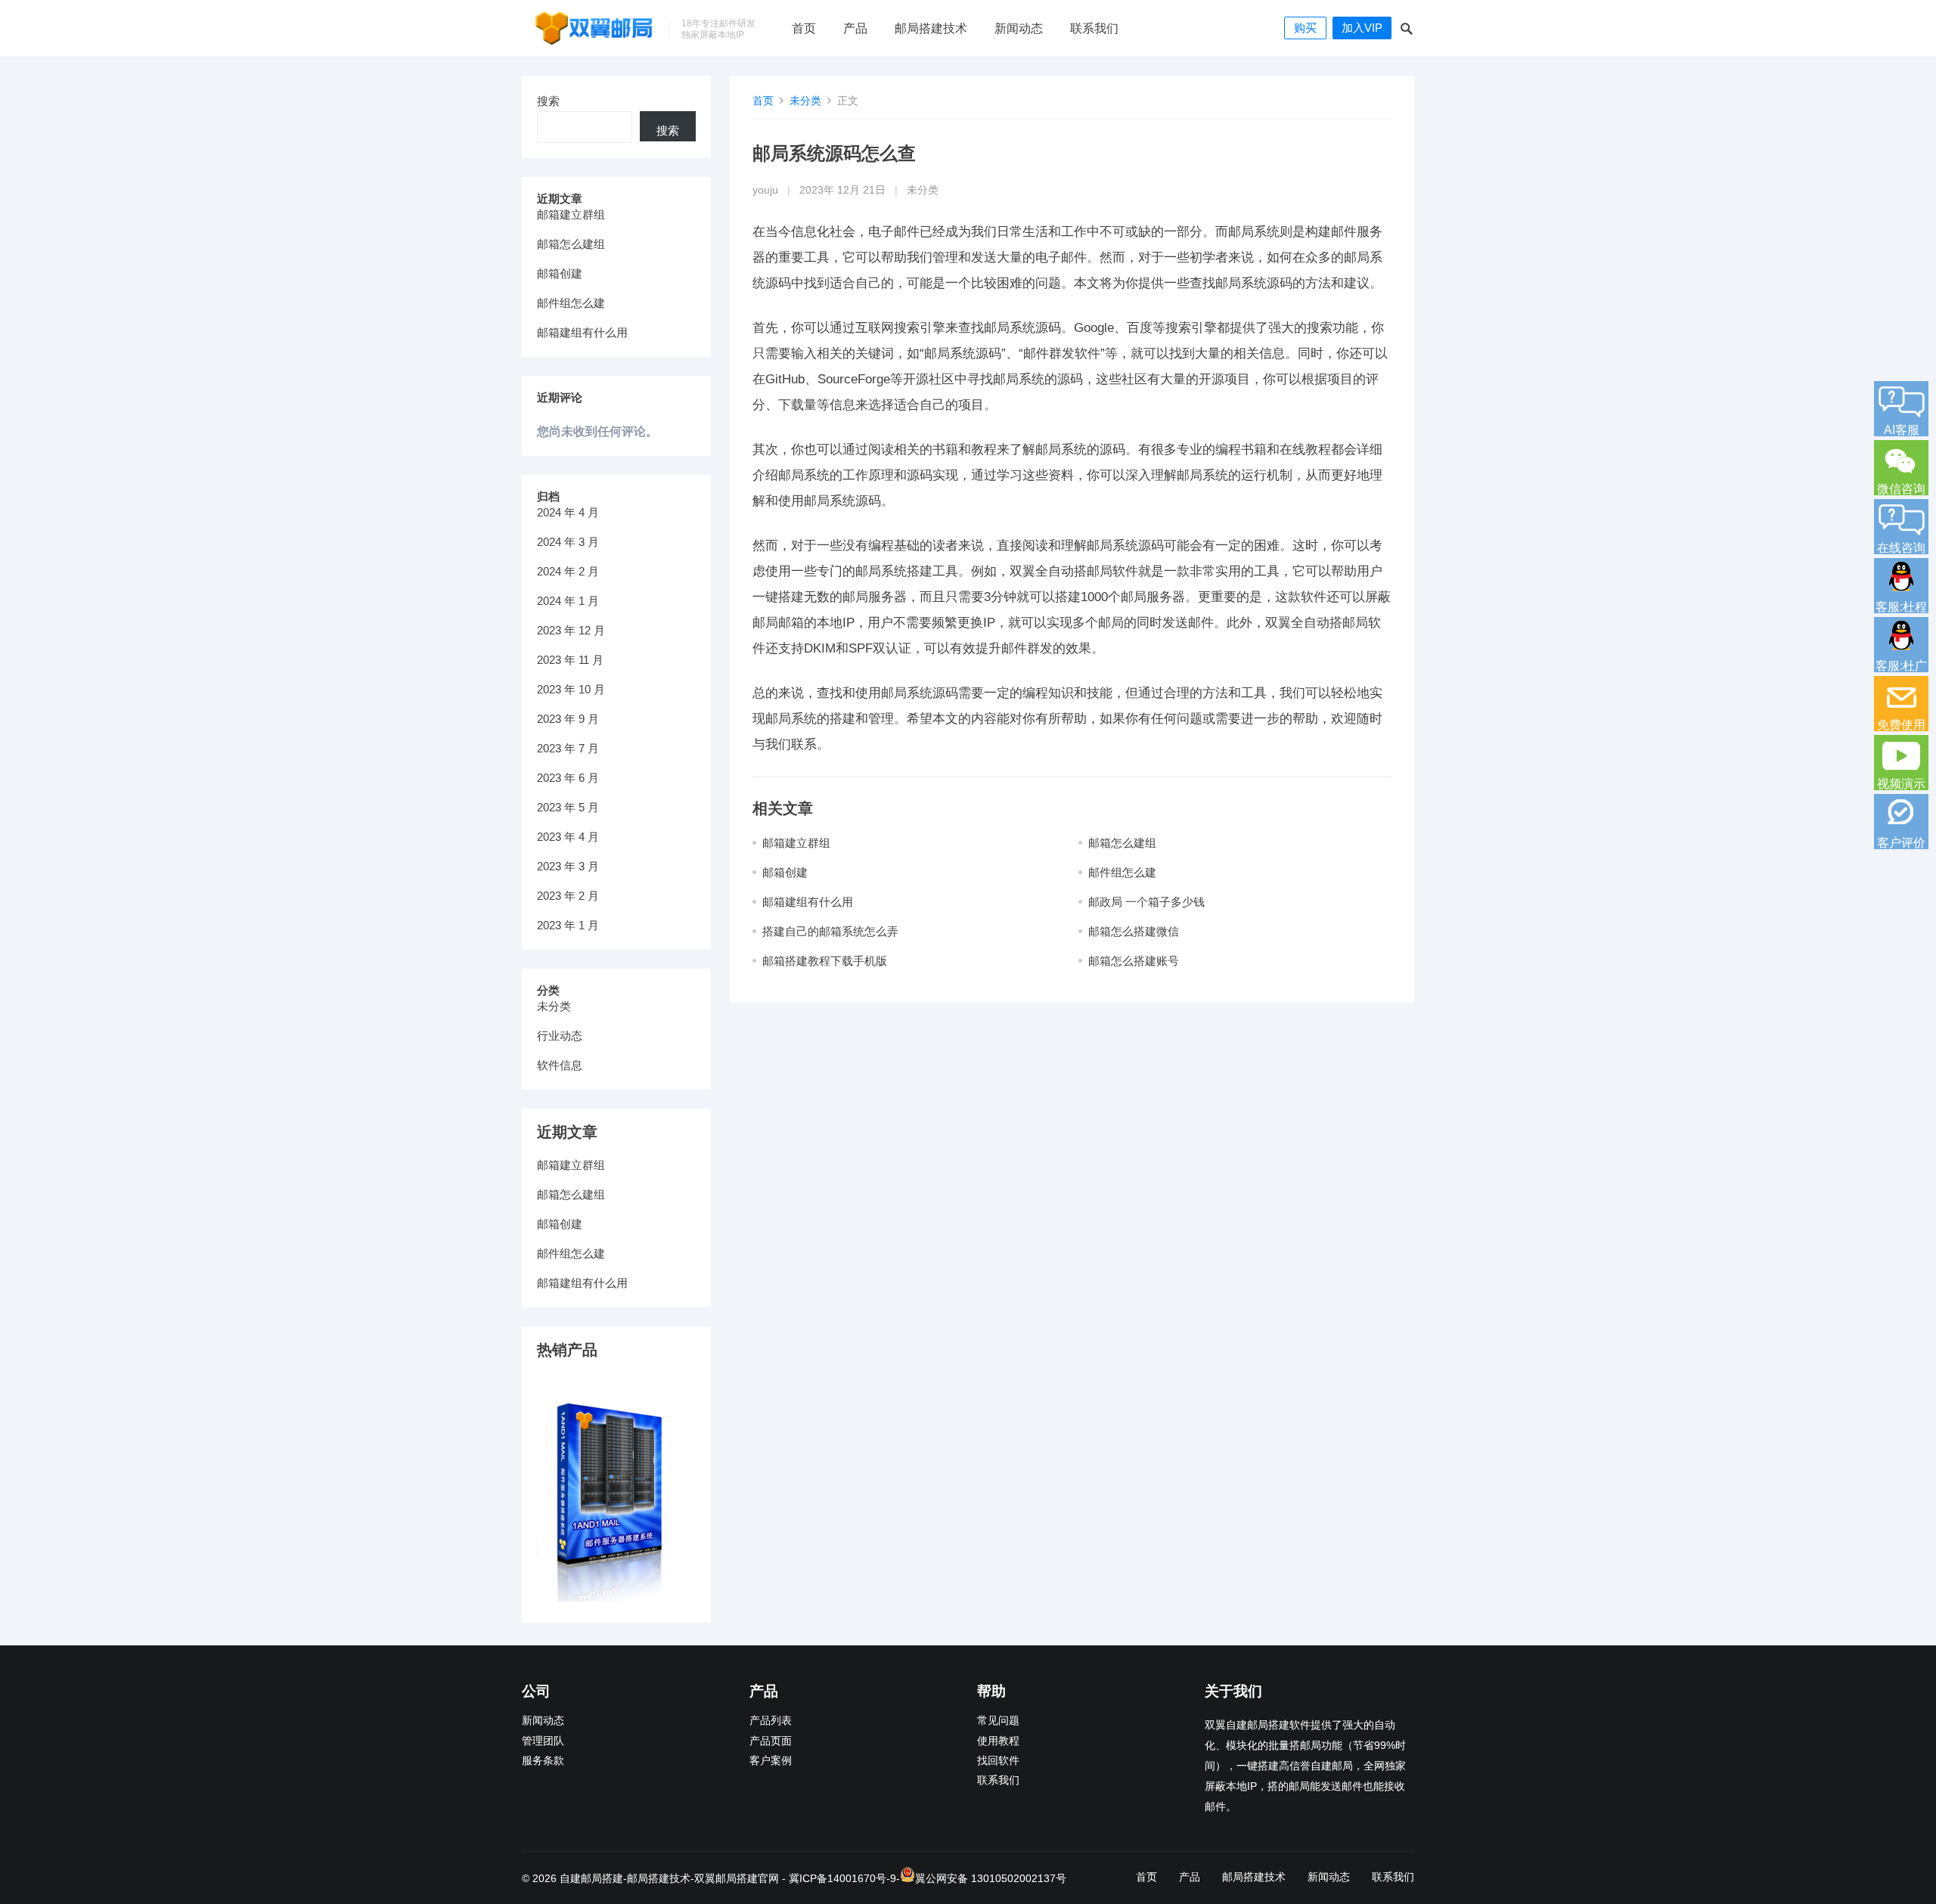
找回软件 (998, 1761)
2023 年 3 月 (568, 866)
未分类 (805, 101)
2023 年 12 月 (571, 630)
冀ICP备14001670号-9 (842, 1878)
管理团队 (543, 1741)
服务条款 (543, 1761)
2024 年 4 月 (568, 512)
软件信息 (560, 1065)
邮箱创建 (785, 872)
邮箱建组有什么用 (808, 902)
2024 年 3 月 (568, 542)
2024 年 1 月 (568, 601)
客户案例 (771, 1761)
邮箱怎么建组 (1122, 843)
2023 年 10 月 (571, 689)
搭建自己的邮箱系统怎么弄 (830, 931)
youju (765, 190)
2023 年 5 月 (568, 807)
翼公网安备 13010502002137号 (991, 1878)
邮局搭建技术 (931, 28)
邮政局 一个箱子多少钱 (1146, 902)
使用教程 (998, 1741)
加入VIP (1362, 28)
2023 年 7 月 (568, 748)
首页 (804, 28)
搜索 (548, 101)
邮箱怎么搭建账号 (1134, 961)
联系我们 (1094, 28)
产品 (855, 28)
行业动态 (560, 1036)
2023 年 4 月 (568, 837)
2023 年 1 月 (568, 925)
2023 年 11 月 (570, 660)
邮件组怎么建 (1122, 872)
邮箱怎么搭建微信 (1134, 931)
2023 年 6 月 (568, 778)
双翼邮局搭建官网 (737, 1878)
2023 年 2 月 (568, 896)
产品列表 (771, 1721)
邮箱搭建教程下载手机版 (825, 961)
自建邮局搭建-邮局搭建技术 (625, 1878)
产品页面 (771, 1741)
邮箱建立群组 (796, 843)
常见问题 (998, 1721)
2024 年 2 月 (568, 571)
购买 (1305, 28)
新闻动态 (1019, 28)
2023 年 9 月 (568, 719)
